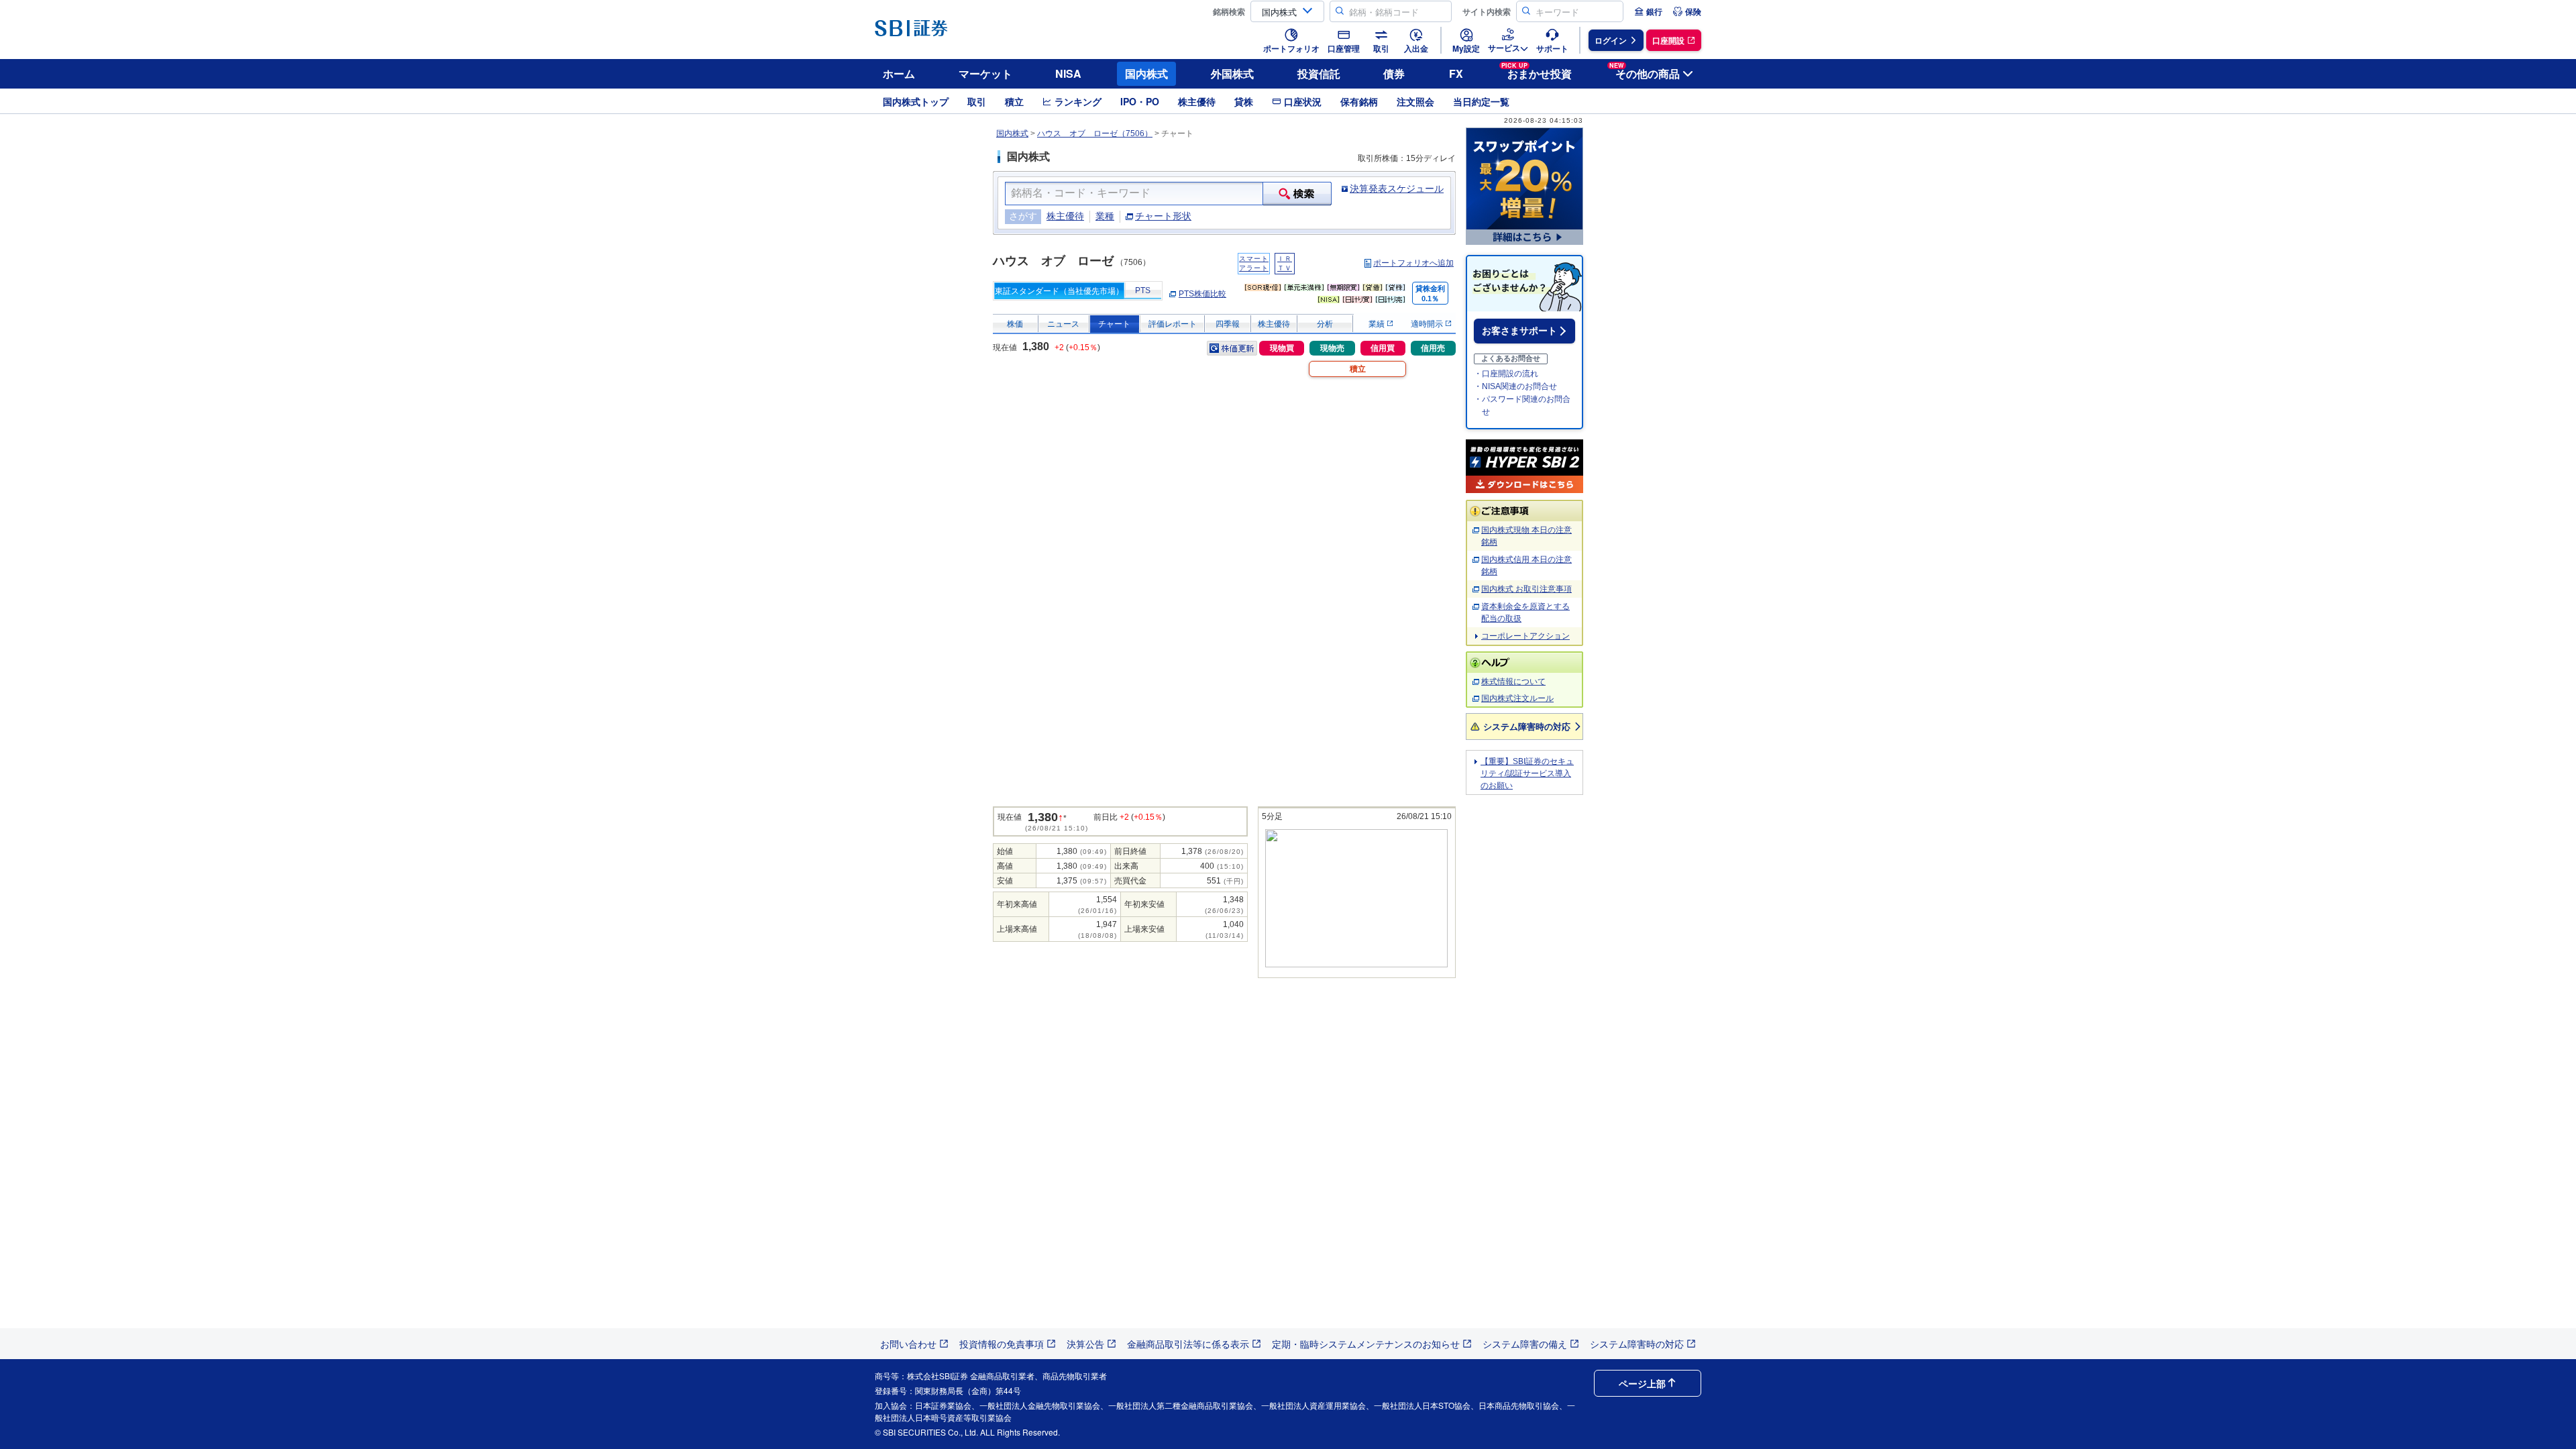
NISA (1068, 73)
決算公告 (1085, 1344)
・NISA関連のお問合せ (1515, 386)
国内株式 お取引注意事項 (1526, 589)
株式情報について (1513, 682)
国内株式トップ (916, 101)
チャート (1114, 324)
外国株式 (1232, 73)
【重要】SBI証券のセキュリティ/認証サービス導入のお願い (1527, 773)
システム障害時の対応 (1527, 726)
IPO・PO (1140, 101)
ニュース (1063, 324)
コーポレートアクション (1525, 636)
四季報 (1228, 324)
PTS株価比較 (1202, 294)
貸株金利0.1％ (1430, 293)
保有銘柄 (1359, 101)
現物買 (1282, 348)
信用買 (1383, 348)
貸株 (1244, 101)
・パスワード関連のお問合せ (1522, 406)
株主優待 (1197, 101)
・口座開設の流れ (1506, 374)
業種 (1105, 216)
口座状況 (1303, 101)
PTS (1143, 290)
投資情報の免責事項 (1002, 1344)
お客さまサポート (1519, 331)
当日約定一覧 (1481, 101)
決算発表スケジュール (1397, 189)
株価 (1015, 324)
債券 (1394, 73)
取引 (977, 101)
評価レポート (1173, 324)
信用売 (1433, 348)
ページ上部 (1642, 1383)
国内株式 (1146, 73)
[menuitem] (1648, 11)
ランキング (1078, 101)
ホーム (899, 73)
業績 (1378, 324)
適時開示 (1428, 324)
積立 (1014, 101)
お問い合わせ (908, 1344)
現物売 (1332, 348)
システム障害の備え (1525, 1344)
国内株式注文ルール (1517, 698)
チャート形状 (1163, 216)
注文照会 (1415, 101)
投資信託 (1319, 73)
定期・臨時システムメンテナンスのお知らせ (1366, 1344)
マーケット (985, 73)
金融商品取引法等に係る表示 (1188, 1344)
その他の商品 (1645, 71)
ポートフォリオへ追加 (1413, 263)
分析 (1325, 324)
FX (1456, 73)
